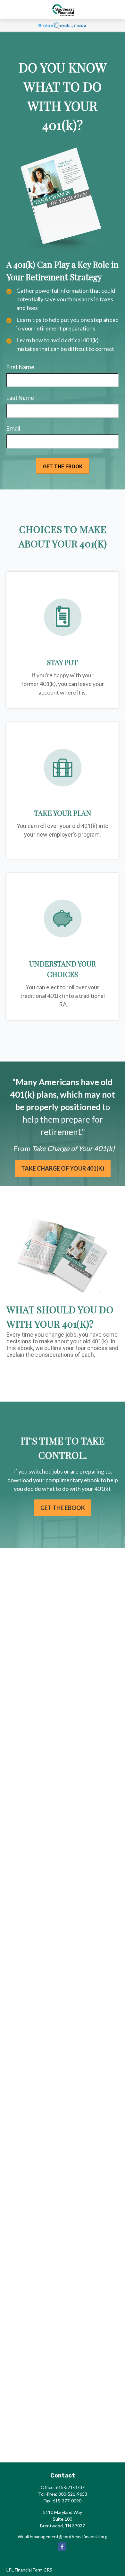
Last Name (20, 398)
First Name (20, 367)
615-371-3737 (70, 2487)
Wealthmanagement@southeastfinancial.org (63, 2536)
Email (13, 429)
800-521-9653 (73, 2494)
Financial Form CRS (33, 2570)
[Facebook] (62, 2547)
